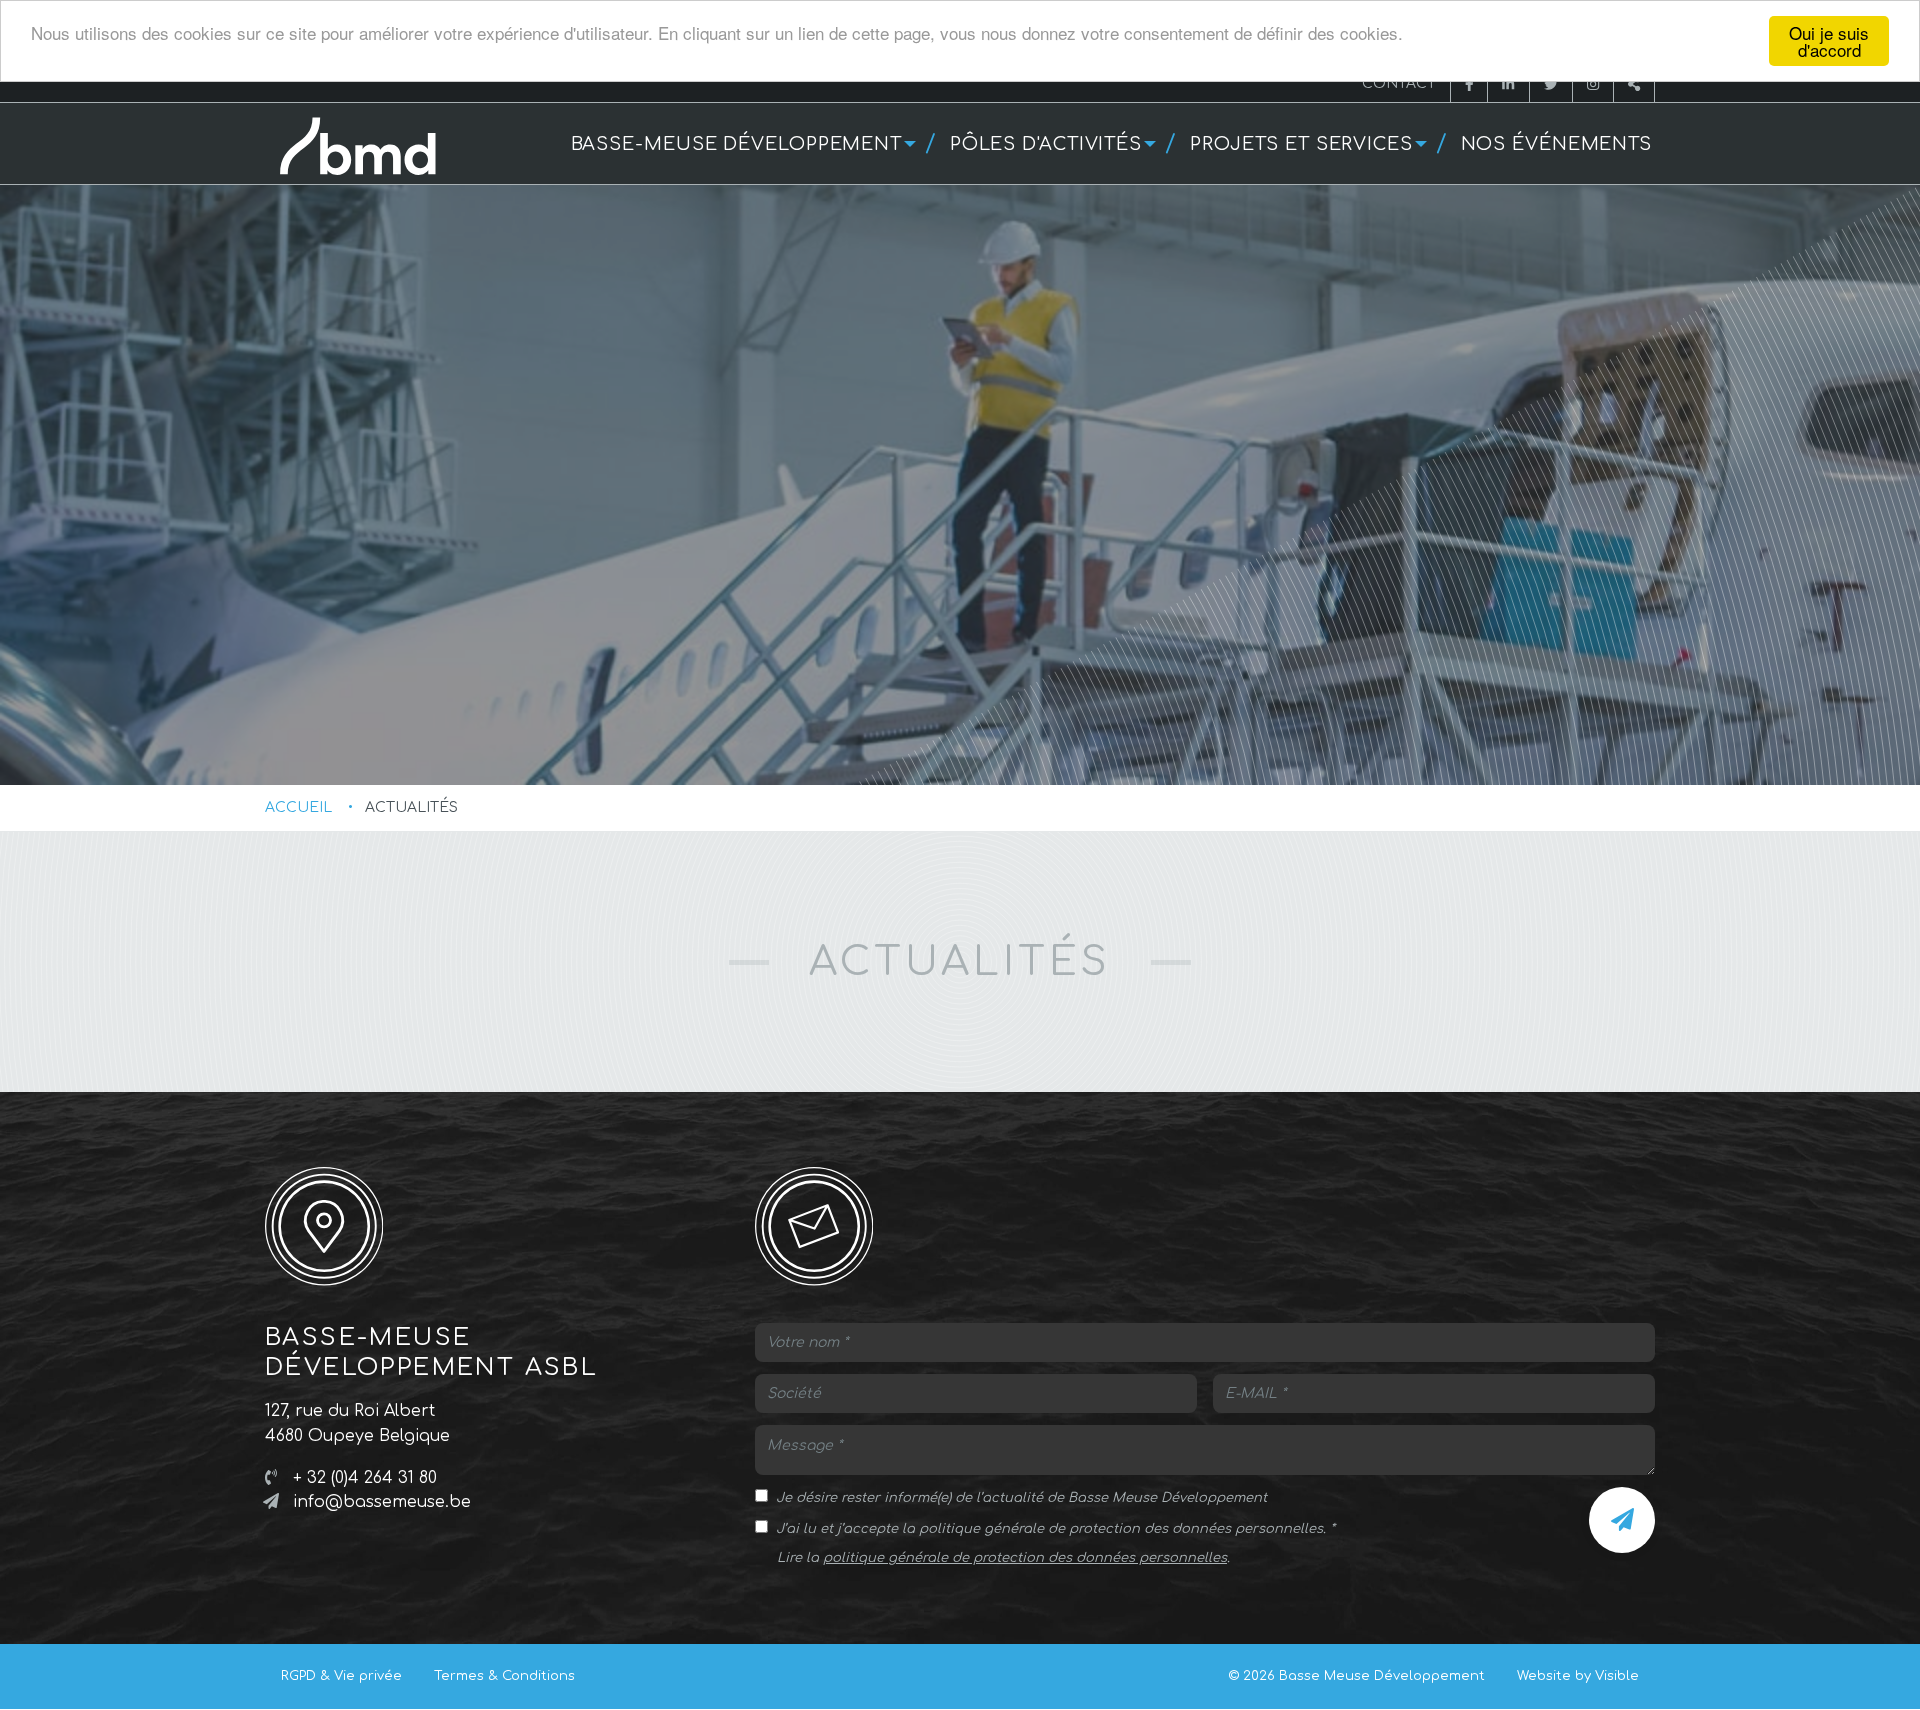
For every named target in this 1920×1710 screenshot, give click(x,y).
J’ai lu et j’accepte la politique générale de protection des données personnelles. (1051, 1529)
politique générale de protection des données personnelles (1025, 1558)
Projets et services (1301, 144)
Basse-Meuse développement (737, 144)
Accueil (298, 807)
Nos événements (1557, 144)
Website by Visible (1578, 1676)
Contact (1399, 83)
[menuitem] (741, 143)
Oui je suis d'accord (1829, 41)
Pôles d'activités (1046, 144)
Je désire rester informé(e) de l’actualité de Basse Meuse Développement (1021, 1498)
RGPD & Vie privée (341, 1676)
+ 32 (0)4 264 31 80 (365, 1478)
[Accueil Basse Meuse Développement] (365, 156)
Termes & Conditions (504, 1676)
